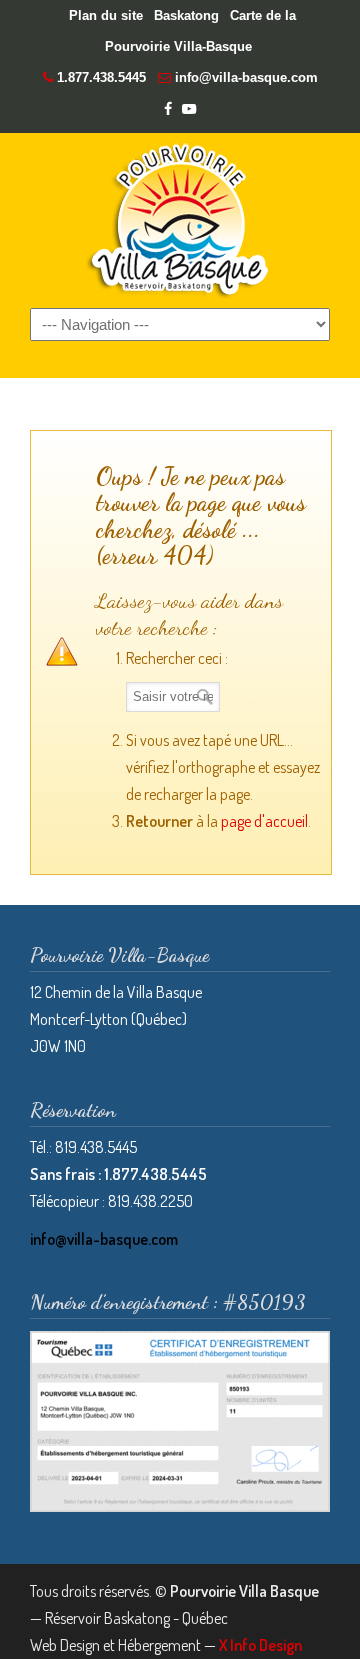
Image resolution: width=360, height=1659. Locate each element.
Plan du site (106, 15)
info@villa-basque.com (246, 77)
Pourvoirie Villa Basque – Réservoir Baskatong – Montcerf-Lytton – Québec (180, 219)
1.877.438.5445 (101, 77)
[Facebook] (168, 109)
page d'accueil (264, 821)
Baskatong (186, 15)
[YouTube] (189, 109)
